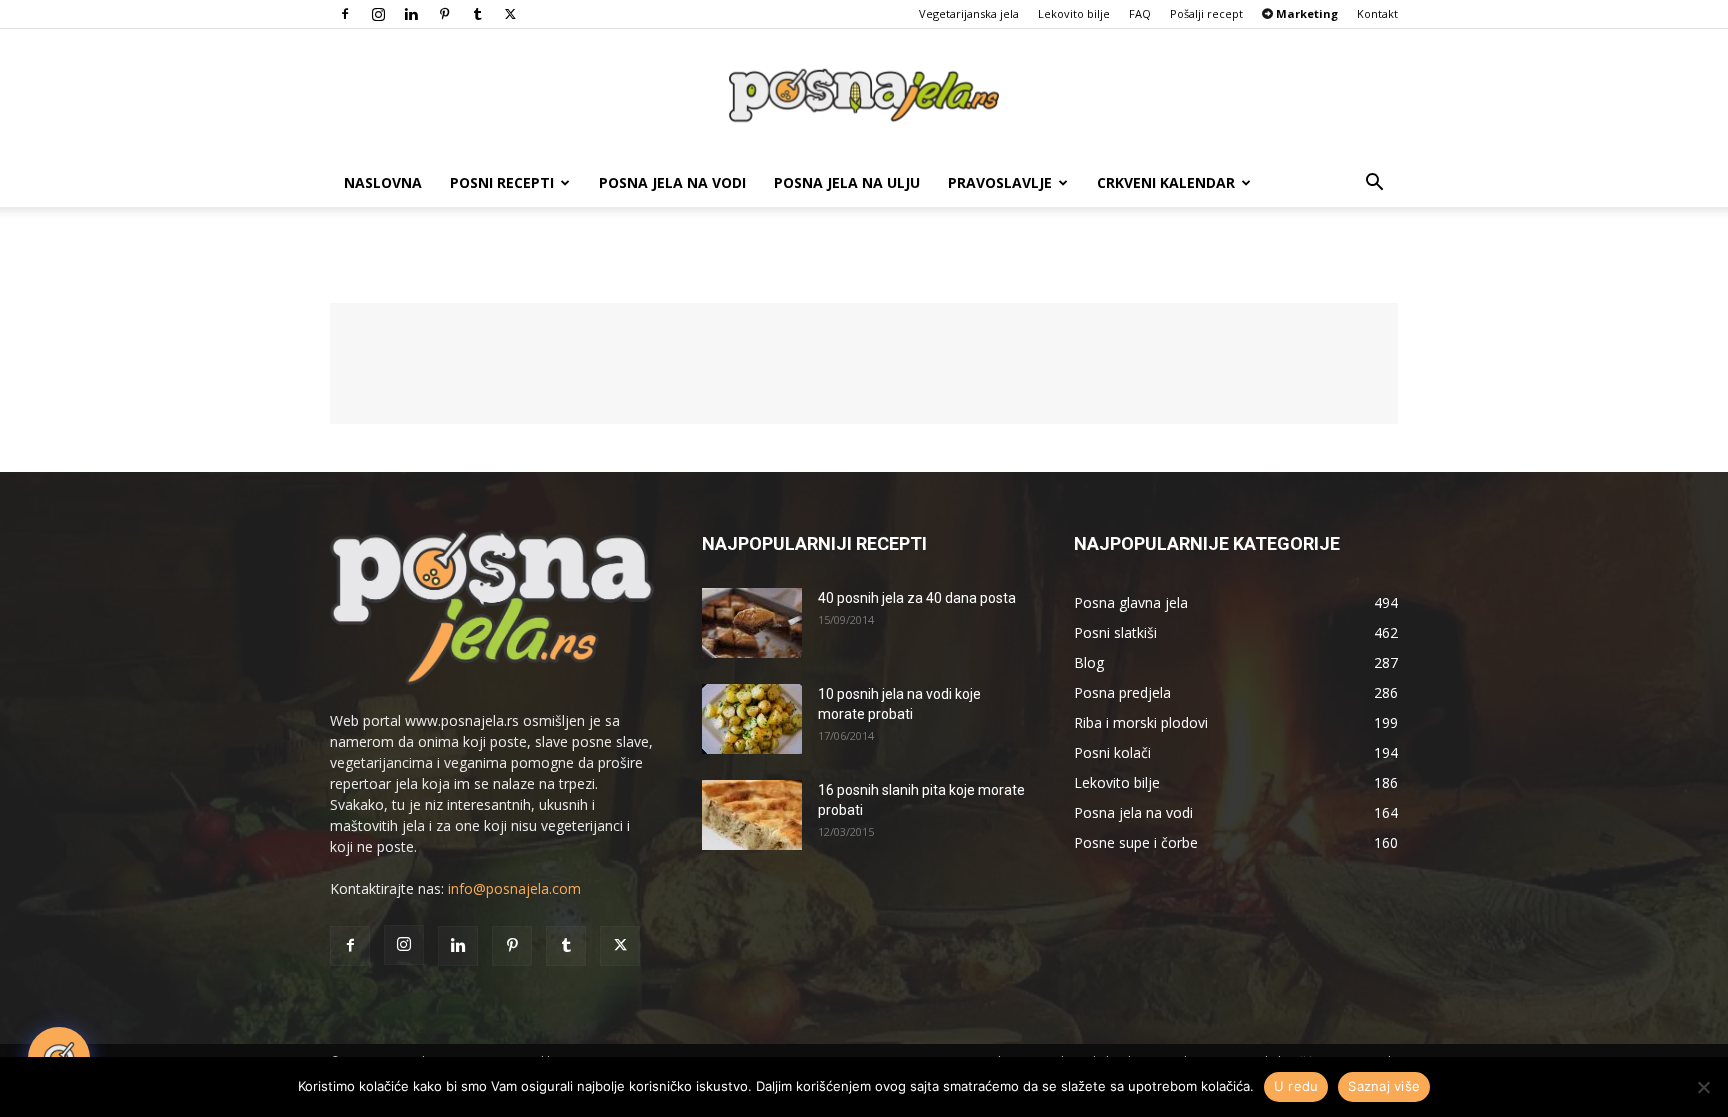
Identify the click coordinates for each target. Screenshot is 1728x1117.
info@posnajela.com (514, 888)
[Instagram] (378, 14)
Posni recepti (502, 182)
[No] (1703, 1087)
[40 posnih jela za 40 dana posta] (752, 623)
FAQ (1140, 13)
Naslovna (383, 182)
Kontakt (1377, 13)
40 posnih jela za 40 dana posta (917, 598)
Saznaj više (1384, 1086)
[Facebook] (345, 14)
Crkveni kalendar (1166, 182)
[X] (510, 14)
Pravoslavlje (1000, 182)
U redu (1296, 1086)
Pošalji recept (1206, 13)
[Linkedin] (411, 14)
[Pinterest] (444, 14)
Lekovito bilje (1074, 13)
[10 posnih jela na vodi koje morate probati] (752, 719)
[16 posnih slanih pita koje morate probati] (752, 815)
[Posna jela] (864, 95)
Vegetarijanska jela (969, 13)
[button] (1374, 184)
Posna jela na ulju (847, 182)
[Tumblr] (477, 14)
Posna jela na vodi (672, 182)
